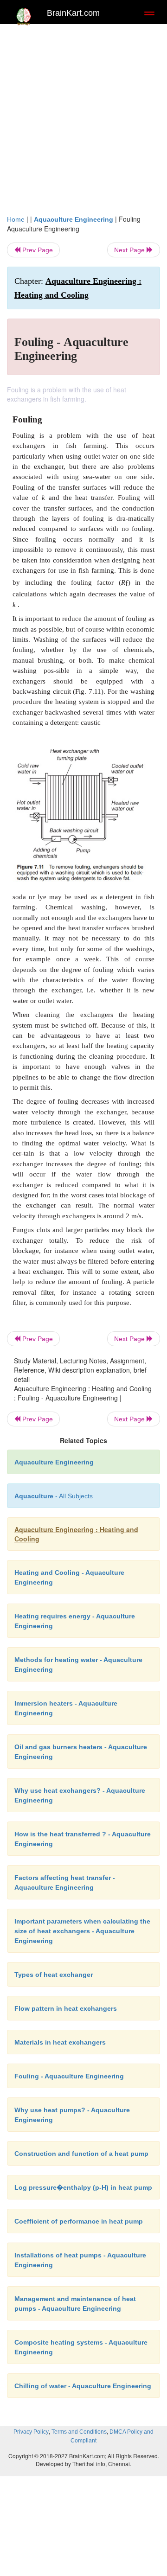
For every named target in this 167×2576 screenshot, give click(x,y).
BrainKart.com (73, 13)
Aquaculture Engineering (74, 219)
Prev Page (37, 250)
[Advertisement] (83, 117)
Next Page (130, 250)
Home (16, 219)
